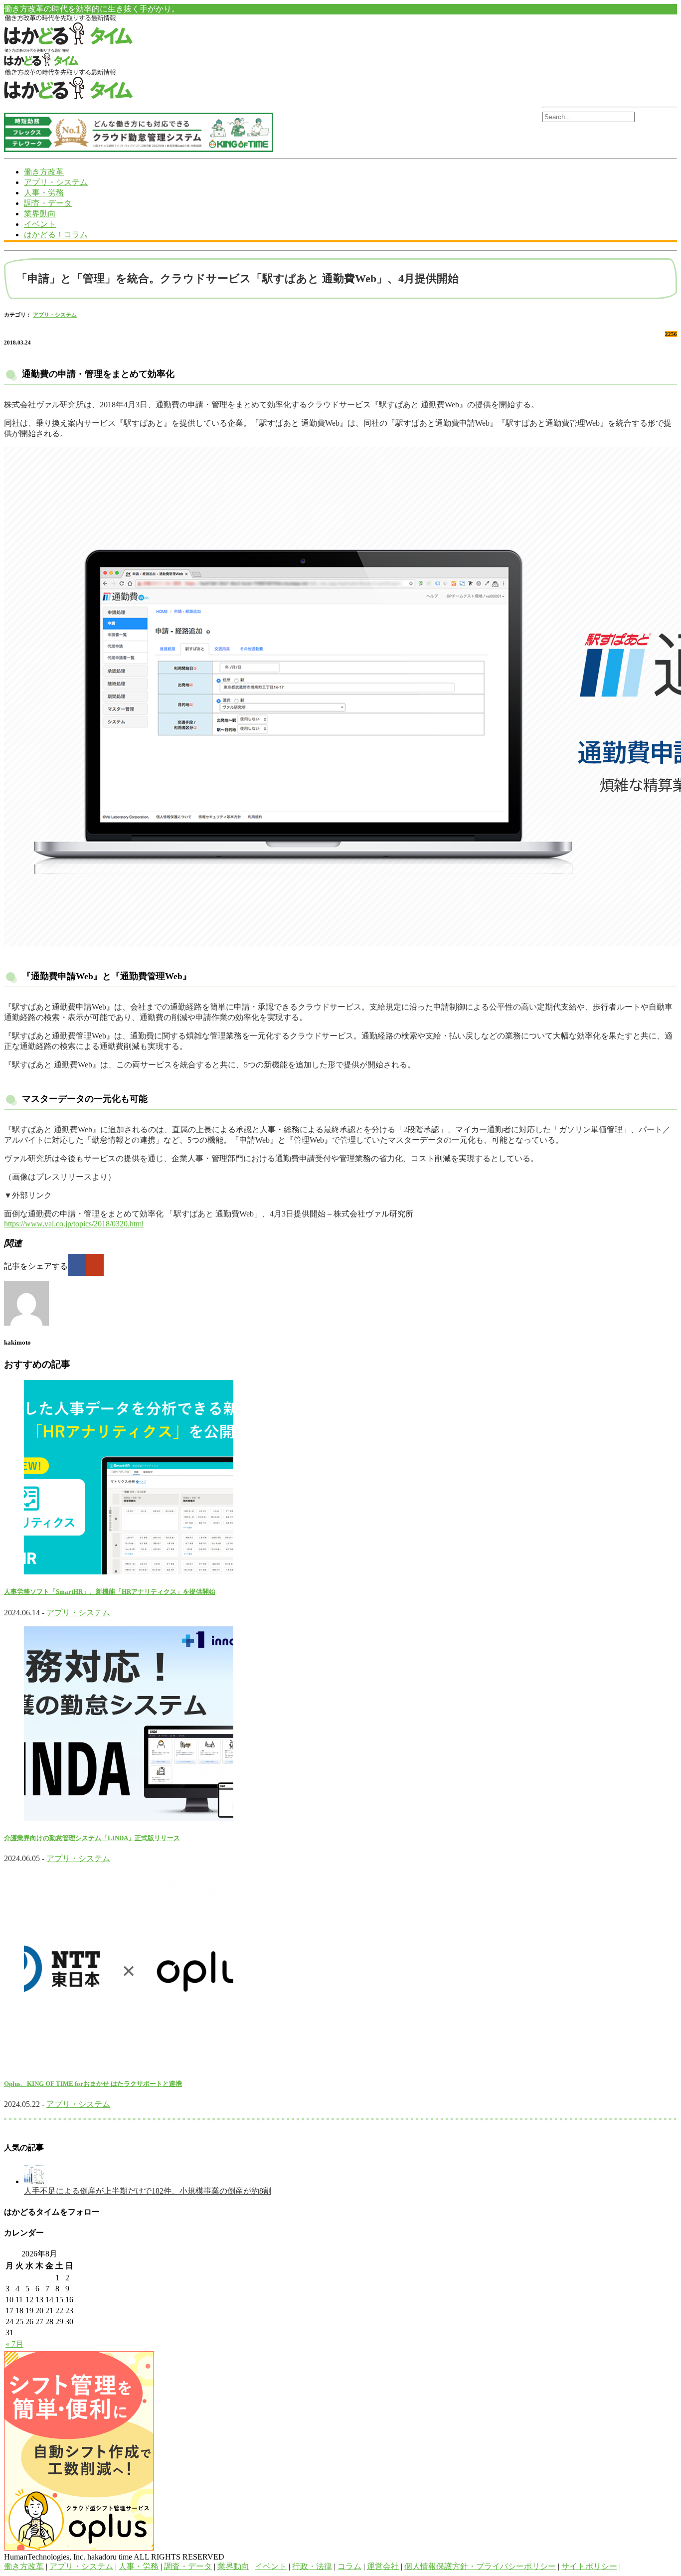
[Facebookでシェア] (77, 1265)
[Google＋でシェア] (95, 1265)
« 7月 (14, 2344)
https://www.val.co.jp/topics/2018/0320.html (74, 1224)
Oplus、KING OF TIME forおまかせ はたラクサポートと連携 (93, 2084)
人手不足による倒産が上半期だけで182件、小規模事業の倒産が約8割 (148, 2191)
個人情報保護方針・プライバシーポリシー (480, 2566)
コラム (349, 2566)
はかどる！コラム (56, 235)
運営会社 (383, 2566)
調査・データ (48, 203)
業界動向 (40, 214)
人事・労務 (44, 193)
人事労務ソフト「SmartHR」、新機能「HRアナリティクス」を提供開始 (110, 1592)
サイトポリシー (589, 2566)
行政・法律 (312, 2566)
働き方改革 (44, 172)
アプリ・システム (56, 182)
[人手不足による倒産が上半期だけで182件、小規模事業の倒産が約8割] (34, 2181)
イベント (40, 224)
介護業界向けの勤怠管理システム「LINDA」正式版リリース (92, 1838)
